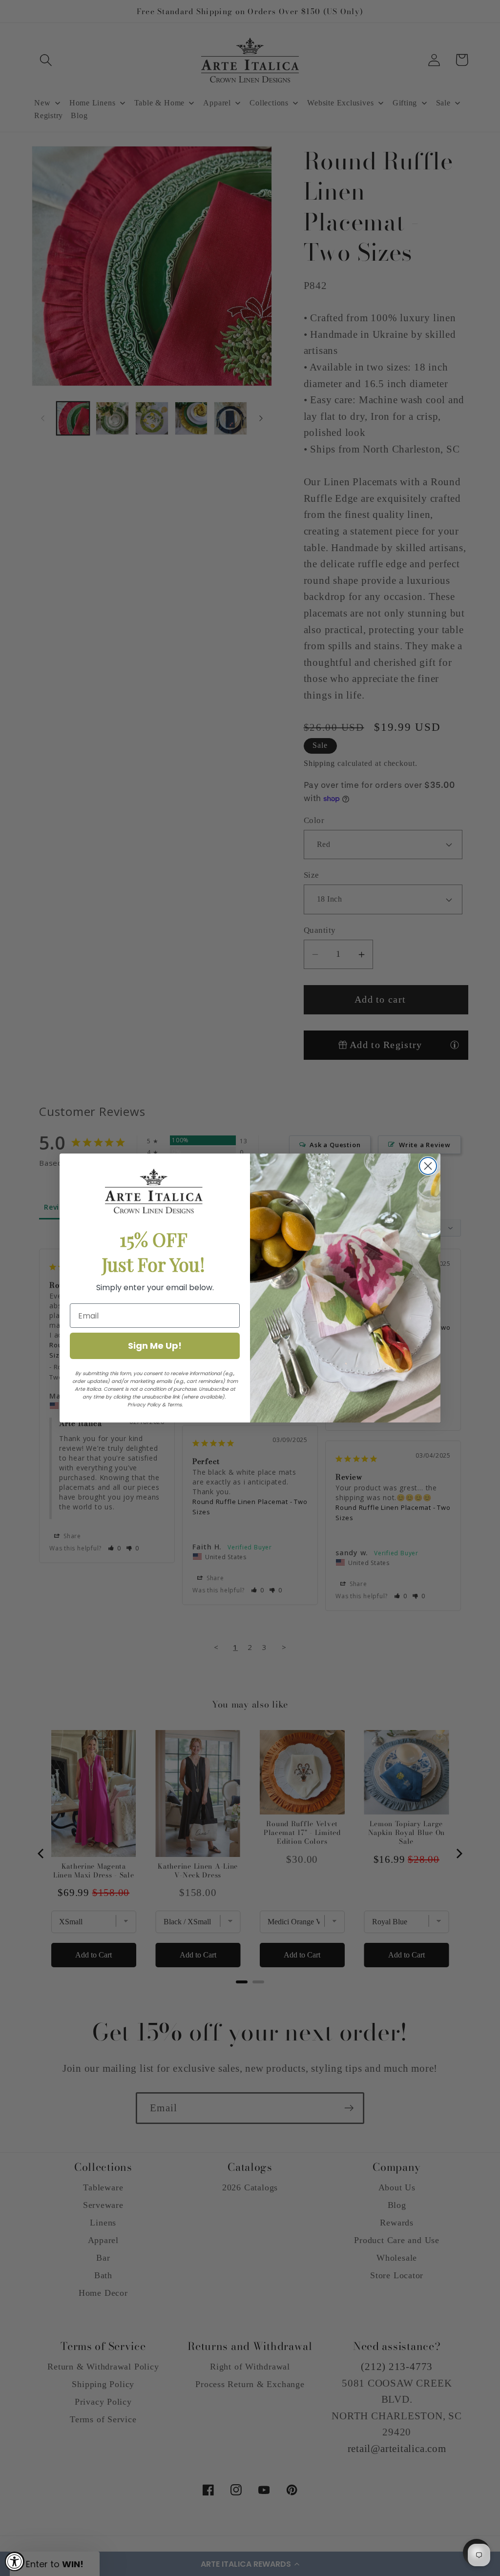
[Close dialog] (428, 1166)
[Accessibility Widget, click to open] (15, 2561)
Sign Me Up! (155, 1346)
